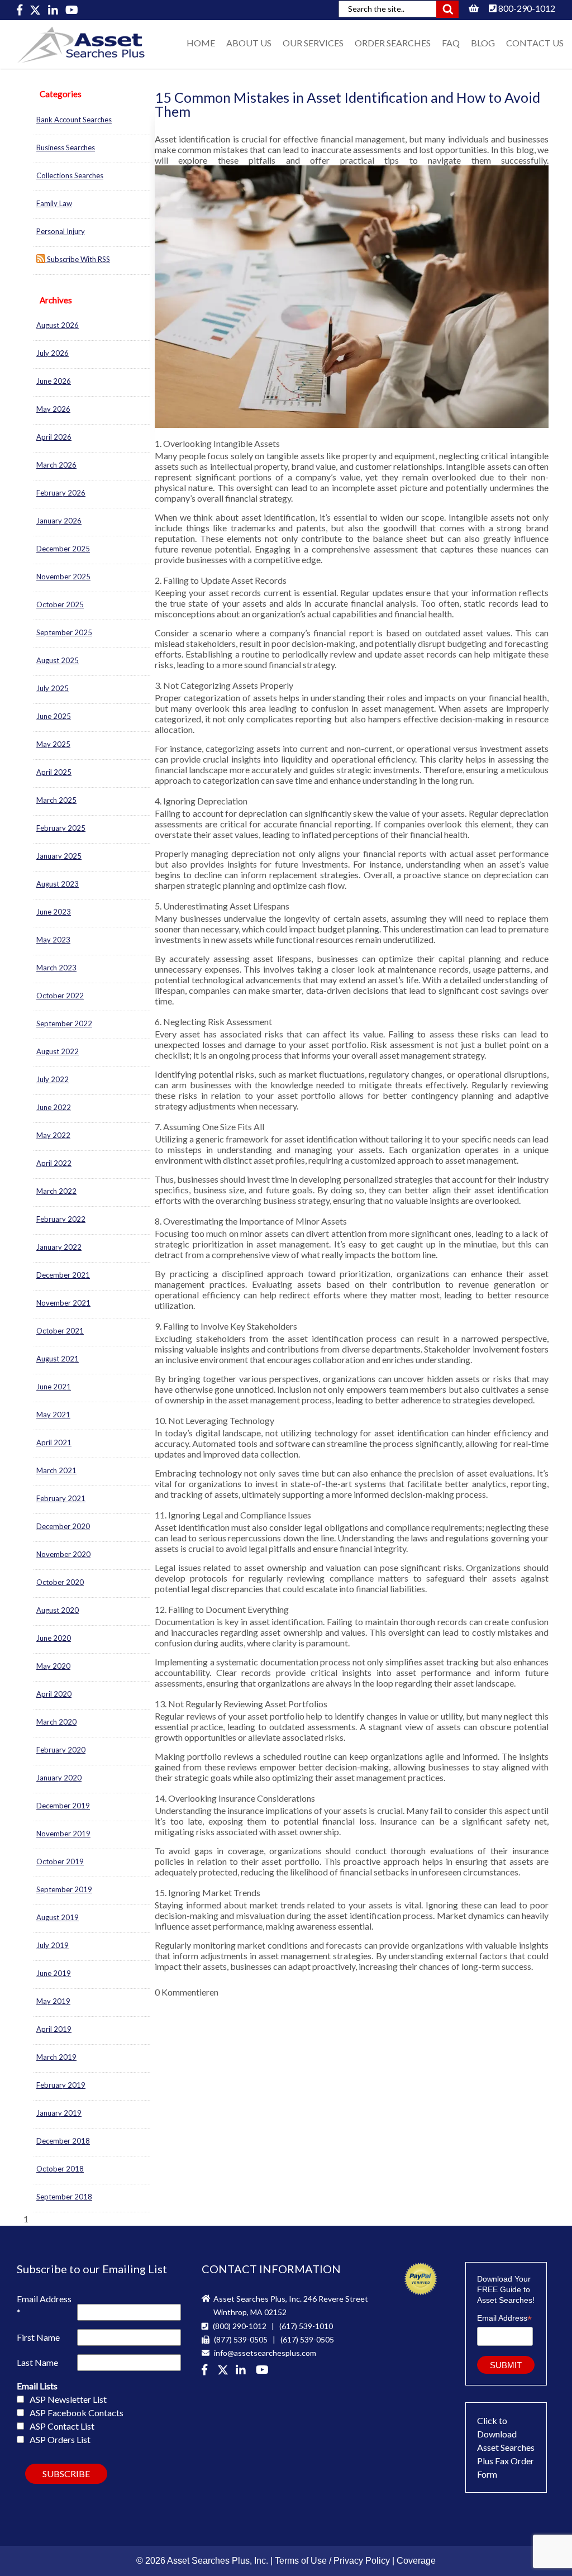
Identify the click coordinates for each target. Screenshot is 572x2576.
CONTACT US (535, 43)
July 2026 (53, 353)
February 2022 (61, 1219)
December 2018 (63, 2141)
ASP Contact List (62, 2426)
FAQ (451, 43)
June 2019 (54, 1973)
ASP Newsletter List (68, 2399)
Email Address (44, 2305)
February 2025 (61, 828)
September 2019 (64, 1889)
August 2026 (58, 325)
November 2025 (63, 577)
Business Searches (66, 147)
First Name (38, 2337)
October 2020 (60, 1582)
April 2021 (54, 1442)
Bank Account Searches (74, 120)
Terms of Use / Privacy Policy (332, 2561)
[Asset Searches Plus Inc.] (243, 2371)
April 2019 (54, 2029)
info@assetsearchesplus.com (264, 2353)
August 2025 (58, 660)
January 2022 (59, 1247)
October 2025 (60, 604)
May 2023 (53, 940)
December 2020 (63, 1526)
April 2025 (54, 772)
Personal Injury (61, 231)
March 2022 (56, 1191)
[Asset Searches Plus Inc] (54, 10)
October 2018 (60, 2169)
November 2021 (63, 1303)
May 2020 (53, 1666)
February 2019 (61, 2085)
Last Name (37, 2362)
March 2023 (56, 968)
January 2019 (59, 2113)
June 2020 (54, 1638)
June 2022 (54, 1107)
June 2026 (54, 381)
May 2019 (53, 2001)
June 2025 (54, 716)
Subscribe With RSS (78, 259)
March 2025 (56, 800)
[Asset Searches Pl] (36, 10)
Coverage (416, 2561)
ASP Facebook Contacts (77, 2413)
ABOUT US (249, 43)
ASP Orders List (60, 2439)
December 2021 (63, 1275)
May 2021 (53, 1415)
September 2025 (64, 632)
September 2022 (64, 1023)
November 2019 (63, 1834)
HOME (201, 43)
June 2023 (54, 912)
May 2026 (53, 409)
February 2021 (61, 1498)
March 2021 (56, 1470)
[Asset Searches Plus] (20, 10)
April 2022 (54, 1163)
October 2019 (60, 1861)
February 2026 (61, 493)
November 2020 (63, 1554)
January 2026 (59, 521)
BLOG (483, 43)
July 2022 (53, 1079)
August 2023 (58, 884)
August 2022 (58, 1051)
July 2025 (53, 688)
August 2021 (58, 1359)
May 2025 (53, 744)
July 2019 (53, 1945)
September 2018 (64, 2197)
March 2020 (56, 1722)
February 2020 (61, 1750)
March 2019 (56, 2057)
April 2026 (54, 437)
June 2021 (54, 1387)
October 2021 (60, 1331)
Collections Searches (70, 175)
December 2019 (63, 1806)
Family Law (54, 203)
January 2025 (59, 856)
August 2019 (58, 1917)
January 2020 (59, 1778)
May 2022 (53, 1135)
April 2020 (54, 1694)
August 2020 (58, 1610)
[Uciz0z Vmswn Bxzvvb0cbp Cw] (72, 10)
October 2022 (60, 996)
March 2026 (56, 465)
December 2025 (63, 549)
